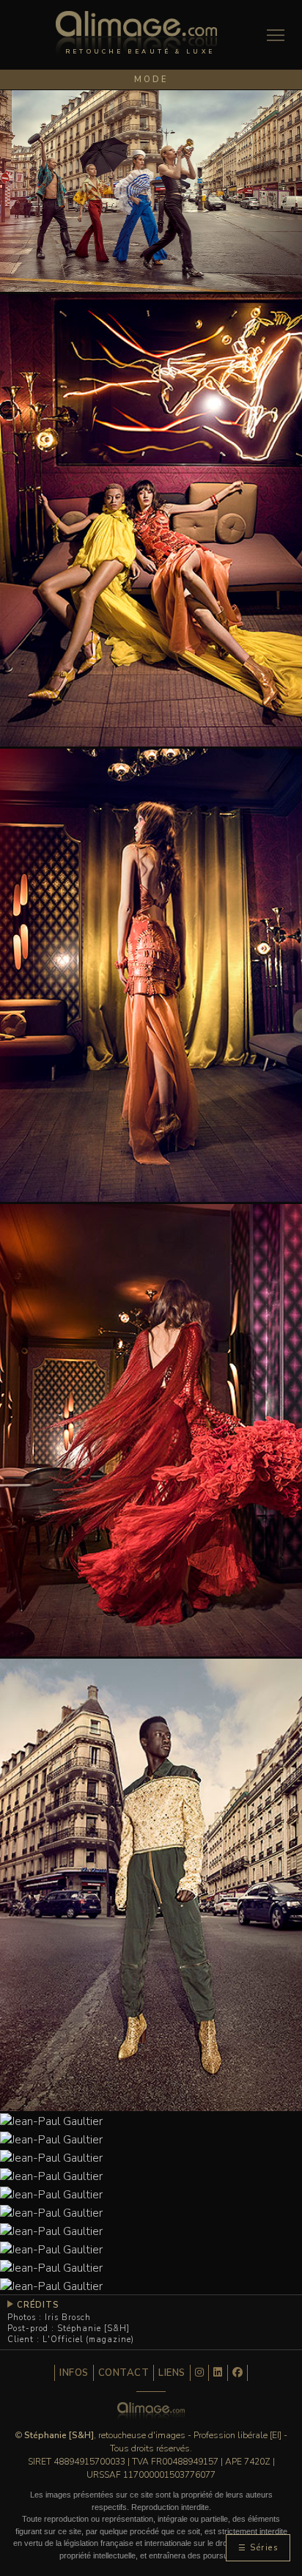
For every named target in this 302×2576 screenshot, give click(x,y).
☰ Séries (258, 2548)
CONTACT (124, 2373)
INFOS (74, 2373)
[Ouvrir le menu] (276, 35)
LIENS (172, 2373)
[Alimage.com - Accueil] (136, 38)
